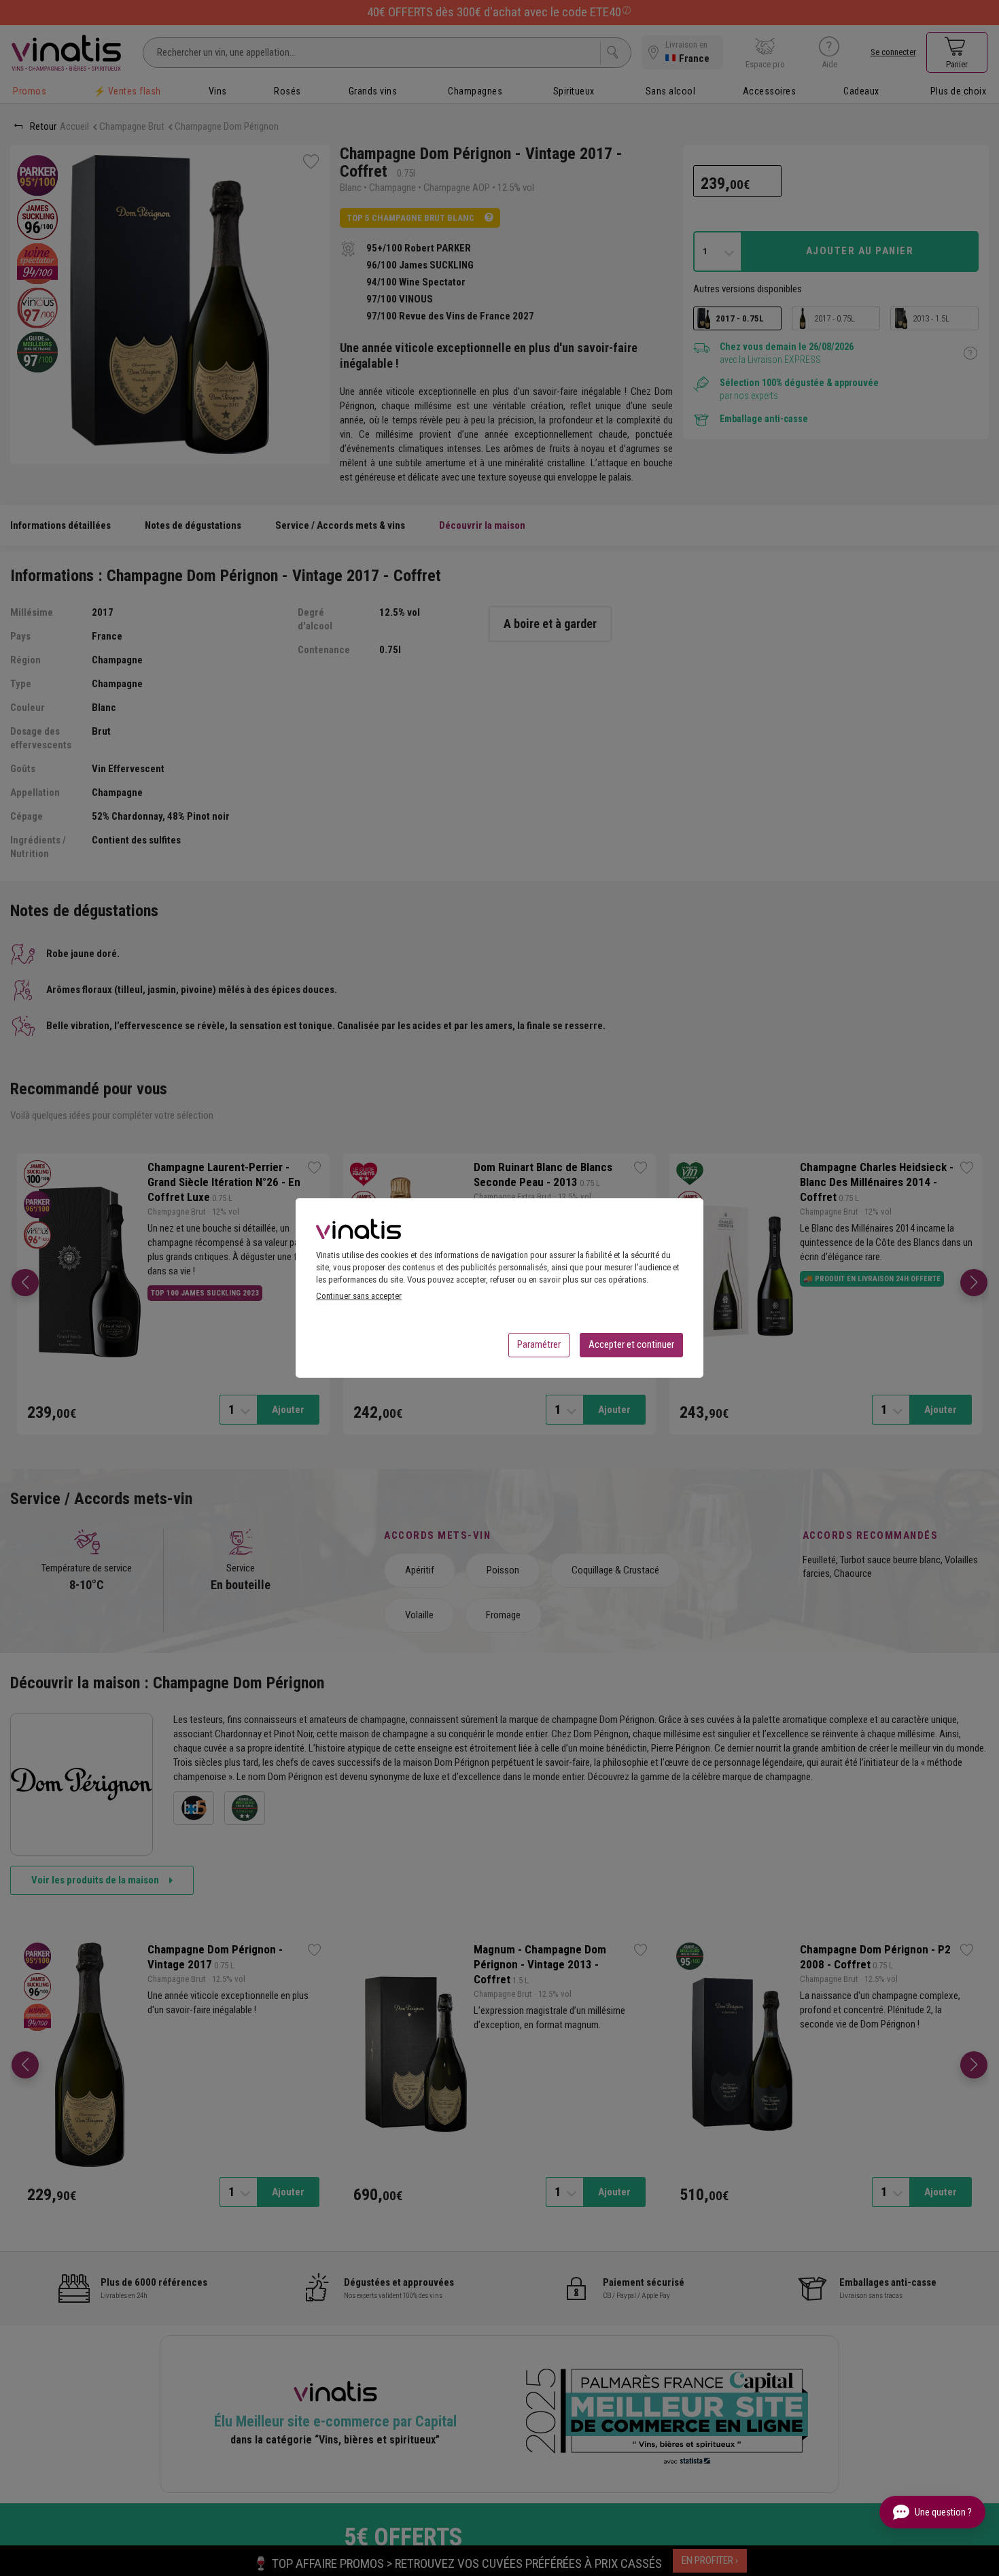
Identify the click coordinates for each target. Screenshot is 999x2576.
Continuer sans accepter (359, 1296)
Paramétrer (539, 1344)
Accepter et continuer (631, 1344)
